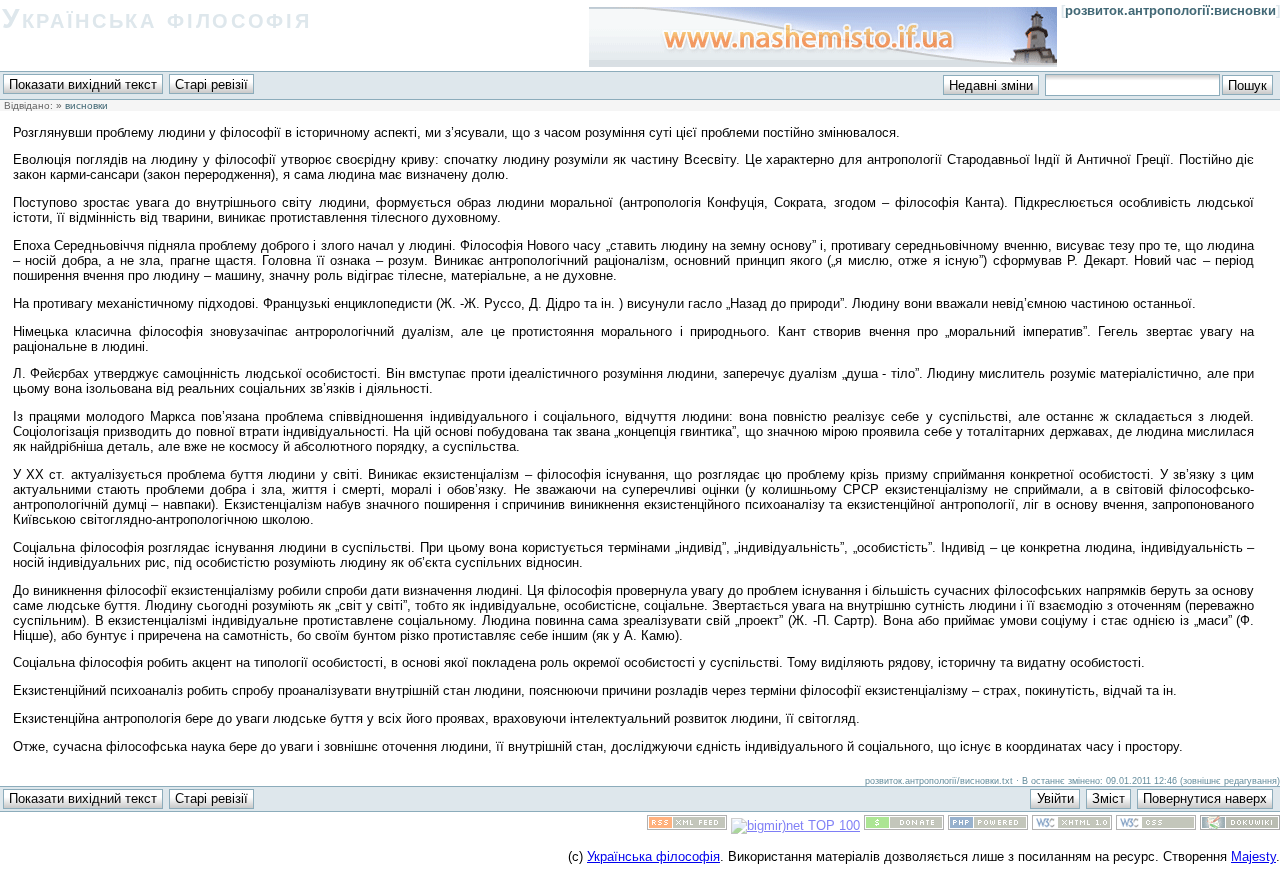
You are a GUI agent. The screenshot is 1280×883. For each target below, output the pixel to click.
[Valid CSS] (1156, 825)
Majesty (1253, 856)
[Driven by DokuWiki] (1240, 825)
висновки (86, 105)
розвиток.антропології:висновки (1170, 10)
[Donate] (904, 825)
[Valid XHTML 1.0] (1072, 825)
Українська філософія (156, 18)
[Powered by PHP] (988, 825)
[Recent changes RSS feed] (687, 825)
